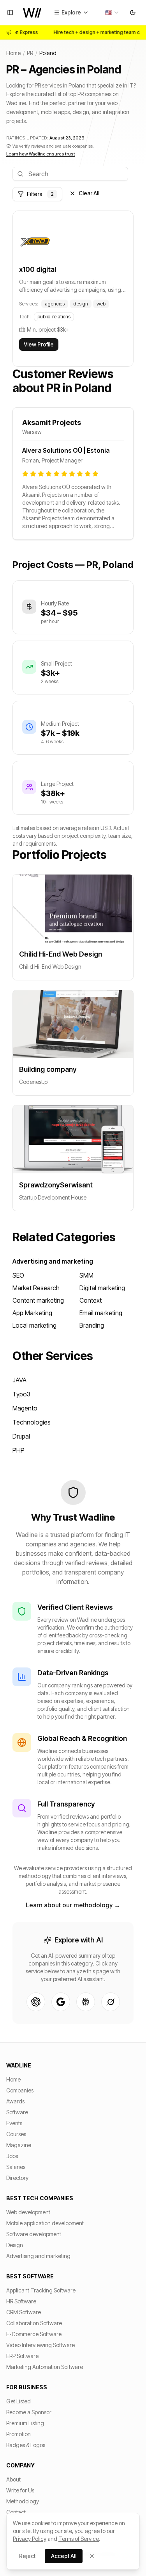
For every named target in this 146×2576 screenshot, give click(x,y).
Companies (20, 2090)
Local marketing (34, 1325)
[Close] (92, 2556)
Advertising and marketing (53, 1261)
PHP (18, 1450)
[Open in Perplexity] (86, 2002)
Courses (16, 2134)
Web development (28, 2212)
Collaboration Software (34, 2323)
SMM (86, 1275)
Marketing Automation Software (45, 2367)
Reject (27, 2556)
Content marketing (38, 1300)
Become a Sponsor (29, 2412)
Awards (15, 2101)
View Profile (39, 344)
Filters (40, 194)
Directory (17, 2178)
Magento (25, 1408)
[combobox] (112, 12)
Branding (92, 1325)
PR (30, 53)
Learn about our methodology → (73, 1905)
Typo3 (21, 1394)
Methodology (23, 2501)
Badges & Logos (26, 2445)
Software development (34, 2234)
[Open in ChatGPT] (36, 2002)
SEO (18, 1275)
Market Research (36, 1288)
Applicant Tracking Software (41, 2290)
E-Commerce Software (34, 2334)
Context (91, 1300)
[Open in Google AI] (61, 2002)
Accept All (64, 2556)
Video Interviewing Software (40, 2345)
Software (17, 2112)
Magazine (19, 2145)
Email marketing (101, 1313)
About (13, 2479)
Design (15, 2245)
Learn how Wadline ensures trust (41, 154)
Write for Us (20, 2490)
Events (14, 2123)
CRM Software (24, 2312)
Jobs (12, 2156)
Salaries (16, 2167)
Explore (71, 12)
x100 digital (38, 269)
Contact (16, 2512)
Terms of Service (79, 2539)
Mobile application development (45, 2223)
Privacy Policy (30, 2539)
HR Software (21, 2301)
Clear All (89, 193)
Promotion (18, 2434)
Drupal (21, 1436)
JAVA (19, 1380)
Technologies (32, 1422)
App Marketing (32, 1313)
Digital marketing (102, 1288)
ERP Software (22, 2356)
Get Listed (18, 2401)
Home (13, 53)
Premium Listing (25, 2423)
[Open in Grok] (111, 2002)
